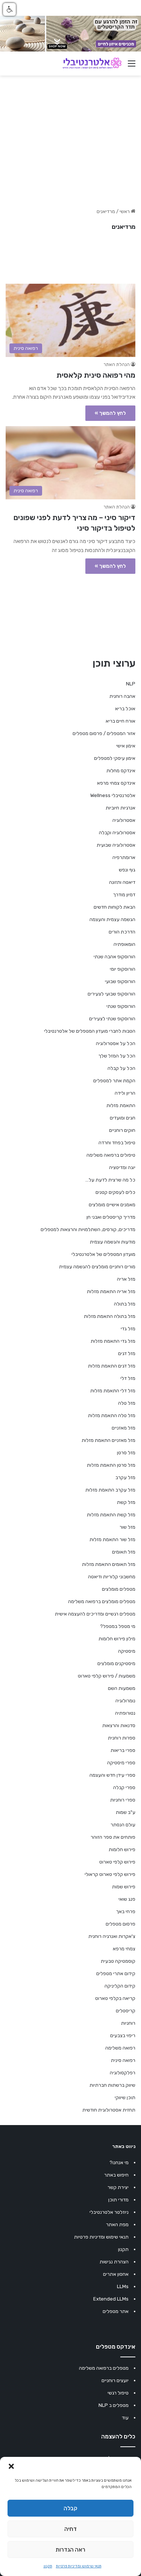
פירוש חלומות (122, 1849)
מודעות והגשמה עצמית (113, 1242)
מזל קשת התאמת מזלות (111, 1515)
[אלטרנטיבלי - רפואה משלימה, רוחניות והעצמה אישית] (92, 64)
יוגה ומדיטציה (122, 1167)
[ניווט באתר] (132, 66)
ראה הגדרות (70, 2550)
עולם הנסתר (123, 1825)
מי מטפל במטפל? (118, 1626)
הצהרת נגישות (114, 2262)
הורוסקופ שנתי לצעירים (112, 1019)
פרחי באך (126, 1911)
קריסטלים (126, 2011)
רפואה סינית (123, 2060)
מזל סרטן (126, 1453)
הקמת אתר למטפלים (114, 1081)
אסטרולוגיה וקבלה (117, 833)
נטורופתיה (125, 1713)
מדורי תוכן (118, 2200)
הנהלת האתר (117, 365)
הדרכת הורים (122, 932)
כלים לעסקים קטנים (115, 1192)
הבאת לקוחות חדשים (114, 907)
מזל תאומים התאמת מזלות (109, 1564)
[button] (11, 2466)
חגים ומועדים (123, 1118)
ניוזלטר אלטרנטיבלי (109, 2212)
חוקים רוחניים (122, 1130)
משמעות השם (122, 1688)
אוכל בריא (125, 709)
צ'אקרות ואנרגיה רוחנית (112, 1936)
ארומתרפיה (124, 857)
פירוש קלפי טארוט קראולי (110, 1874)
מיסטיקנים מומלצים (116, 1663)
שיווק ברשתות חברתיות (112, 2085)
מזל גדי (128, 1329)
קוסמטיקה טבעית (118, 1961)
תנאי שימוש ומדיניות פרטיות (79, 2566)
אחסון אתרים (116, 2274)
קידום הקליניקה (120, 1986)
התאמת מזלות (121, 1105)
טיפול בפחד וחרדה (117, 1143)
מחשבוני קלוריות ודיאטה (112, 1577)
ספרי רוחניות (123, 1800)
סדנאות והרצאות (119, 1725)
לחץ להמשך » (110, 413)
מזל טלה (127, 1403)
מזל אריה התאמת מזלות (111, 1291)
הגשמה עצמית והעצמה (112, 919)
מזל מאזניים (124, 1428)
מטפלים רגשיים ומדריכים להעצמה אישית (95, 1614)
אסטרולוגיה (124, 820)
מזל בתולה (125, 1304)
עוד (125, 2418)
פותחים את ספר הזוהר (113, 1837)
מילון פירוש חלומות (117, 1639)
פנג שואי (127, 1899)
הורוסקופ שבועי (120, 981)
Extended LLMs (111, 2299)
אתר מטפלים (116, 2311)
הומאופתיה (124, 944)
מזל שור (127, 1527)
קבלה (70, 2508)
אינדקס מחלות (121, 771)
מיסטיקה (127, 1651)
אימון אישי (126, 746)
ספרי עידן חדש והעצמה (112, 1775)
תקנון (48, 2566)
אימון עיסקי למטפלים (115, 758)
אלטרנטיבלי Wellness (113, 795)
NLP (131, 684)
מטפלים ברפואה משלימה (104, 2368)
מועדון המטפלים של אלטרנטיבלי (103, 1254)
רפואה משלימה (120, 2048)
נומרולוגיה (125, 1701)
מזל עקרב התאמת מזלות (110, 1490)
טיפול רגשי (118, 2393)
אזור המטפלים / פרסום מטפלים (104, 733)
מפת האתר (117, 2224)
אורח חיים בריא (121, 721)
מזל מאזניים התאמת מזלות (108, 1440)
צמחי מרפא (124, 1949)
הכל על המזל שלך (117, 1056)
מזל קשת (126, 1502)
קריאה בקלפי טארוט (115, 1998)
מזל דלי (128, 1378)
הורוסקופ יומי (123, 969)
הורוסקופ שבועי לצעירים (111, 994)
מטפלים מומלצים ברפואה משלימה (102, 1601)
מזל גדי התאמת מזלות (113, 1341)
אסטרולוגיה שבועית (116, 845)
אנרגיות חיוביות (121, 808)
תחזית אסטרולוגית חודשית (109, 2110)
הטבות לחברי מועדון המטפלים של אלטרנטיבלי (90, 1031)
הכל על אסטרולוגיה (116, 1043)
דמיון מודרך (124, 895)
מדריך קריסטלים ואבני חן (111, 1217)
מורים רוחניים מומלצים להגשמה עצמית (97, 1267)
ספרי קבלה (124, 1787)
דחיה (70, 2529)
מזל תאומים (124, 1552)
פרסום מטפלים (121, 1924)
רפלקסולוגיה (123, 2073)
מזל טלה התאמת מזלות (112, 1415)
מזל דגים (127, 1353)
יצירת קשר (118, 2187)
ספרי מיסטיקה (121, 1763)
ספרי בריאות (123, 1750)
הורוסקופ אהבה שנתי (114, 957)
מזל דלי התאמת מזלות (113, 1391)
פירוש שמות (124, 1887)
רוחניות (128, 2023)
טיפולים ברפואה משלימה (111, 1155)
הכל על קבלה (121, 1068)
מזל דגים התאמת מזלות (112, 1366)
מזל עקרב (125, 1477)
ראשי (125, 211)
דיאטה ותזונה (122, 882)
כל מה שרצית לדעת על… (110, 1180)
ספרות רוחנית (122, 1738)
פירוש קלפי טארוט (117, 1862)
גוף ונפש (127, 870)
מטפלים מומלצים (119, 1589)
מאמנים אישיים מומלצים (112, 1205)
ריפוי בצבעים (123, 2035)
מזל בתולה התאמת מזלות (110, 1316)
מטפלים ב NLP (114, 2405)
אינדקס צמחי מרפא (116, 783)
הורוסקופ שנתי (121, 1006)
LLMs (123, 2286)
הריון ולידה (125, 1093)
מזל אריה (126, 1279)
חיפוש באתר (116, 2175)
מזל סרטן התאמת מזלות (111, 1465)
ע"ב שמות (126, 1812)
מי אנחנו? (119, 2162)
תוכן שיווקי (125, 2097)
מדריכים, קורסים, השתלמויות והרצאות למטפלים (88, 1229)
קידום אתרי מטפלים (116, 1973)
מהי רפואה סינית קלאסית (96, 375)
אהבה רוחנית (122, 696)
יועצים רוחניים (115, 2380)
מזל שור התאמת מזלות (112, 1539)
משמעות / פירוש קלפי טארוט (107, 1676)
